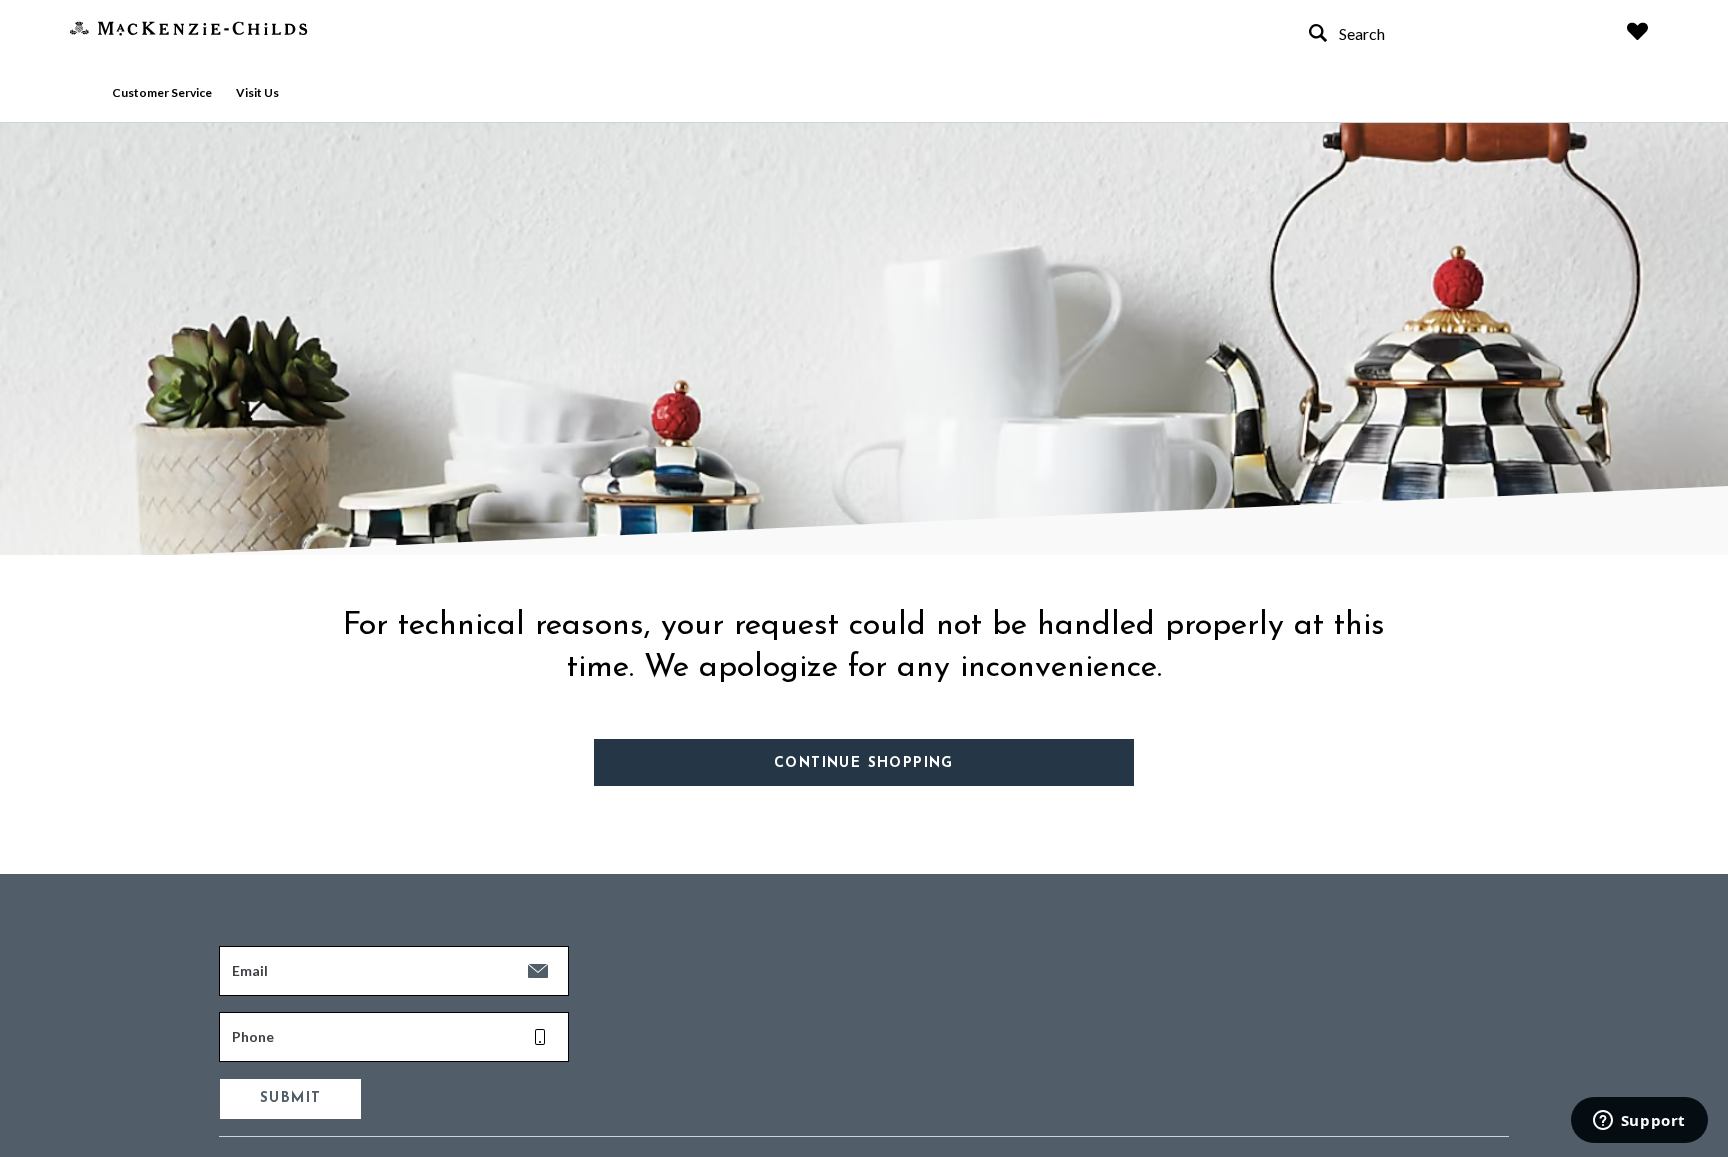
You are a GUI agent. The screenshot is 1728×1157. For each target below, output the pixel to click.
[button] (1637, 31)
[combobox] (1448, 33)
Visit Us (257, 92)
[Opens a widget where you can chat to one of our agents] (1639, 1122)
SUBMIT (290, 1098)
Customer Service (162, 92)
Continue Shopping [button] (864, 763)
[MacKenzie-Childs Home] (188, 26)
